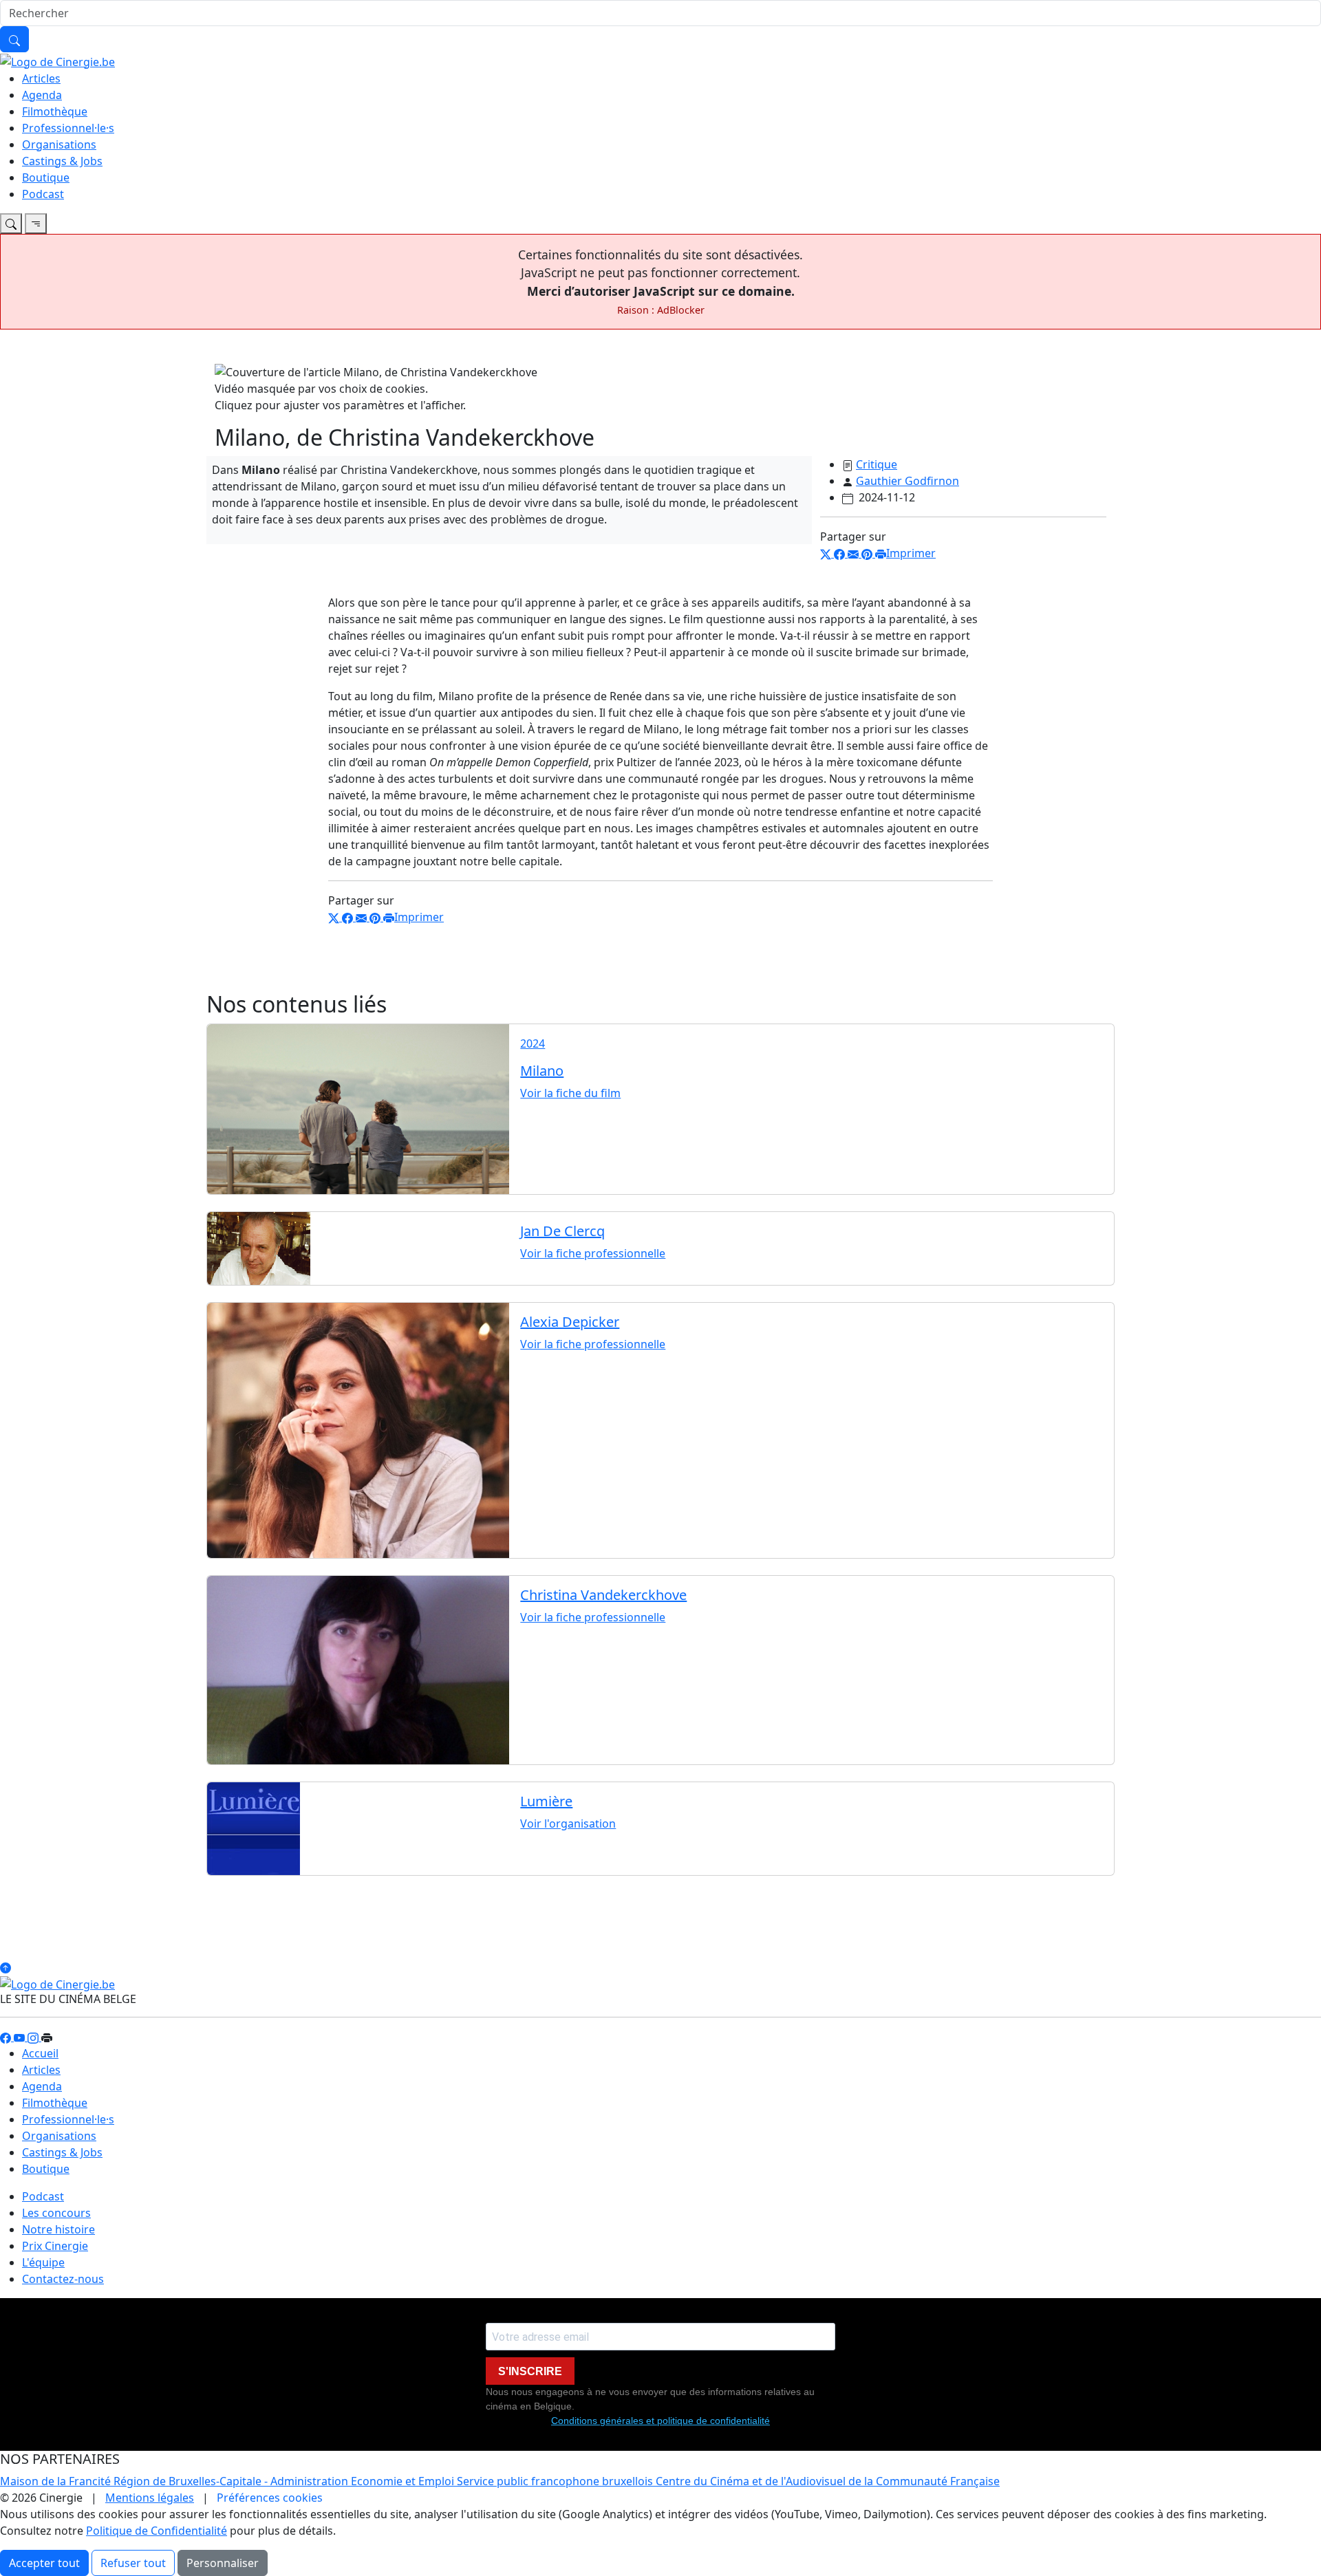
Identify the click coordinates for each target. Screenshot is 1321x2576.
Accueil (40, 2053)
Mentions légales (150, 2498)
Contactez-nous (63, 2279)
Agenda (42, 95)
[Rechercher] (14, 39)
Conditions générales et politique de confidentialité (660, 2421)
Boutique (46, 177)
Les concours (56, 2213)
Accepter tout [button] (44, 2563)
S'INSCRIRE (530, 2371)
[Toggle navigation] (11, 224)
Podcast (43, 194)
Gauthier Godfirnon (907, 481)
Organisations (59, 144)
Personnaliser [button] (223, 2563)
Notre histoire (58, 2229)
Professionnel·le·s (68, 128)
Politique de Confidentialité (157, 2531)
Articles (41, 78)
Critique (877, 464)
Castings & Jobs (62, 161)
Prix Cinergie (55, 2246)
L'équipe (43, 2262)
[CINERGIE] (57, 61)
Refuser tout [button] (133, 2563)
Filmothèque (55, 111)
